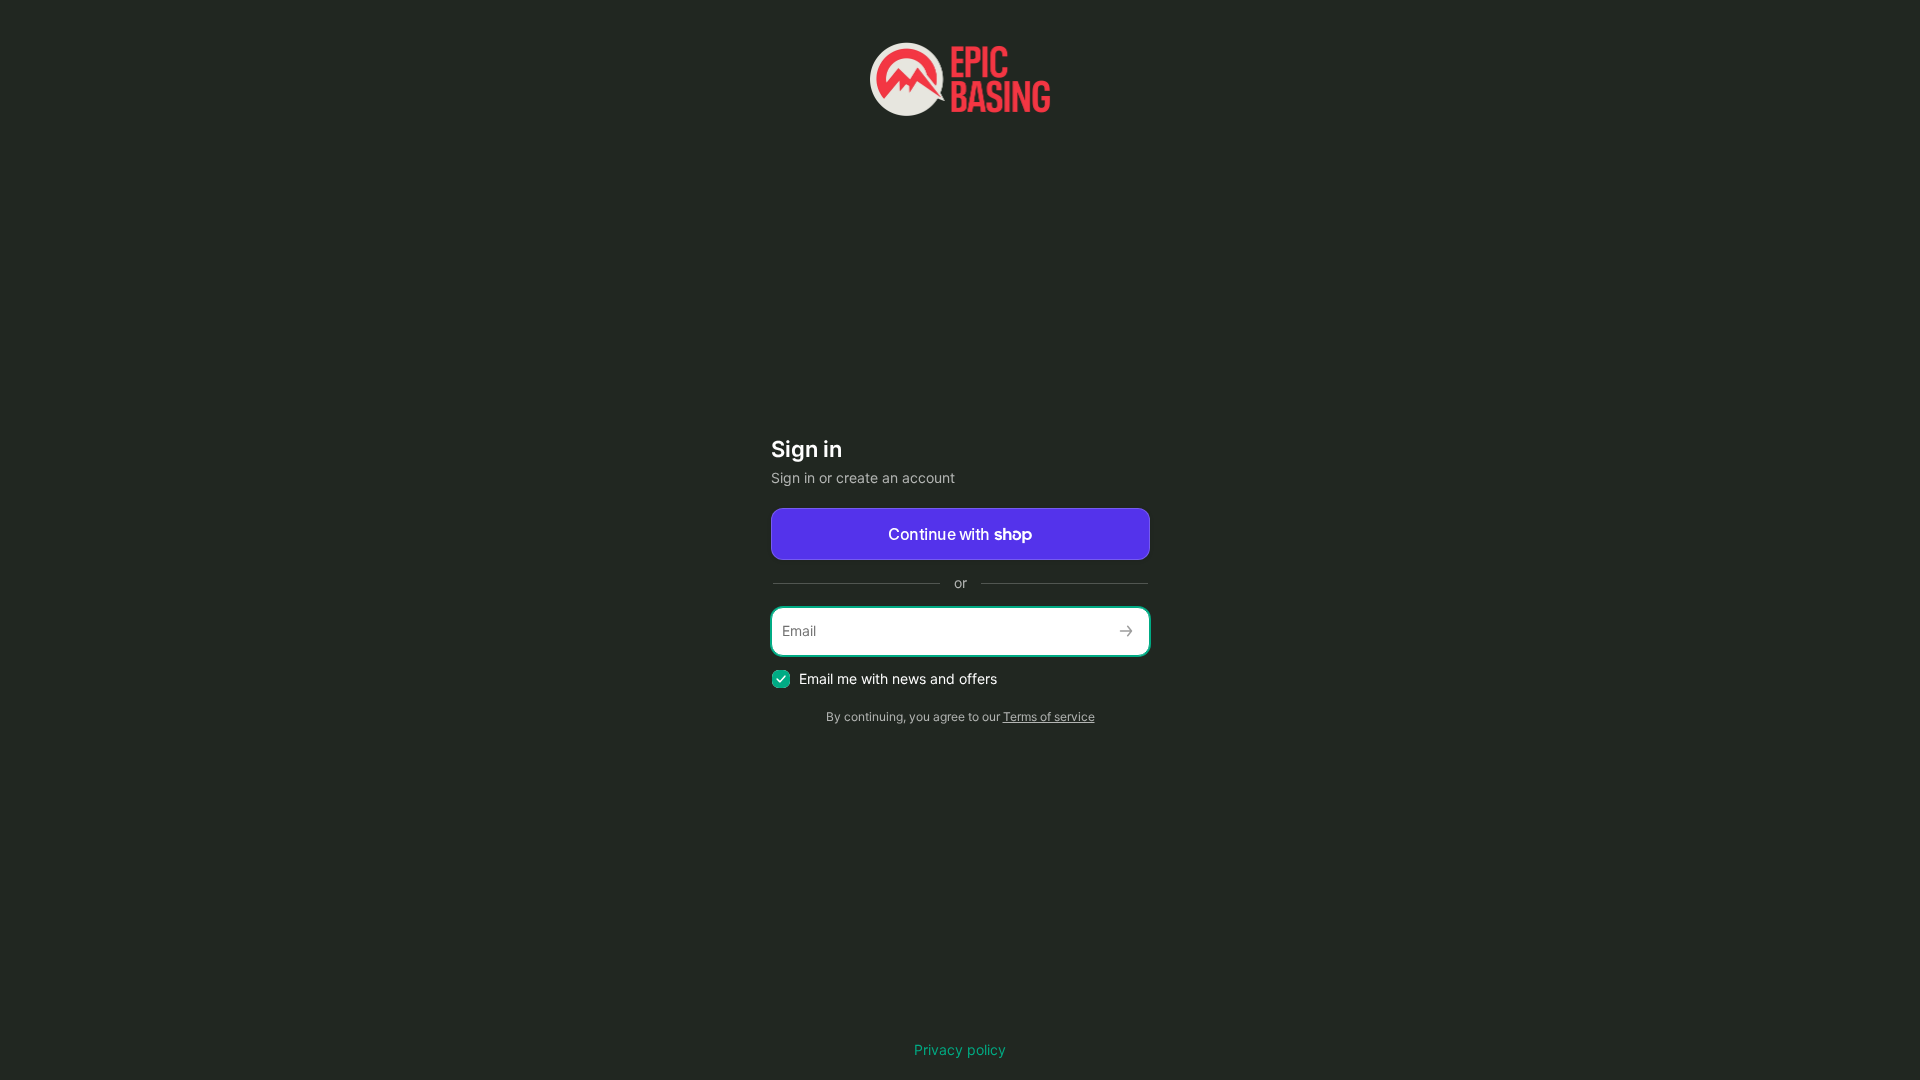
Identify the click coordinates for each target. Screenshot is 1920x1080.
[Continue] (1126, 631)
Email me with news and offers (898, 678)
